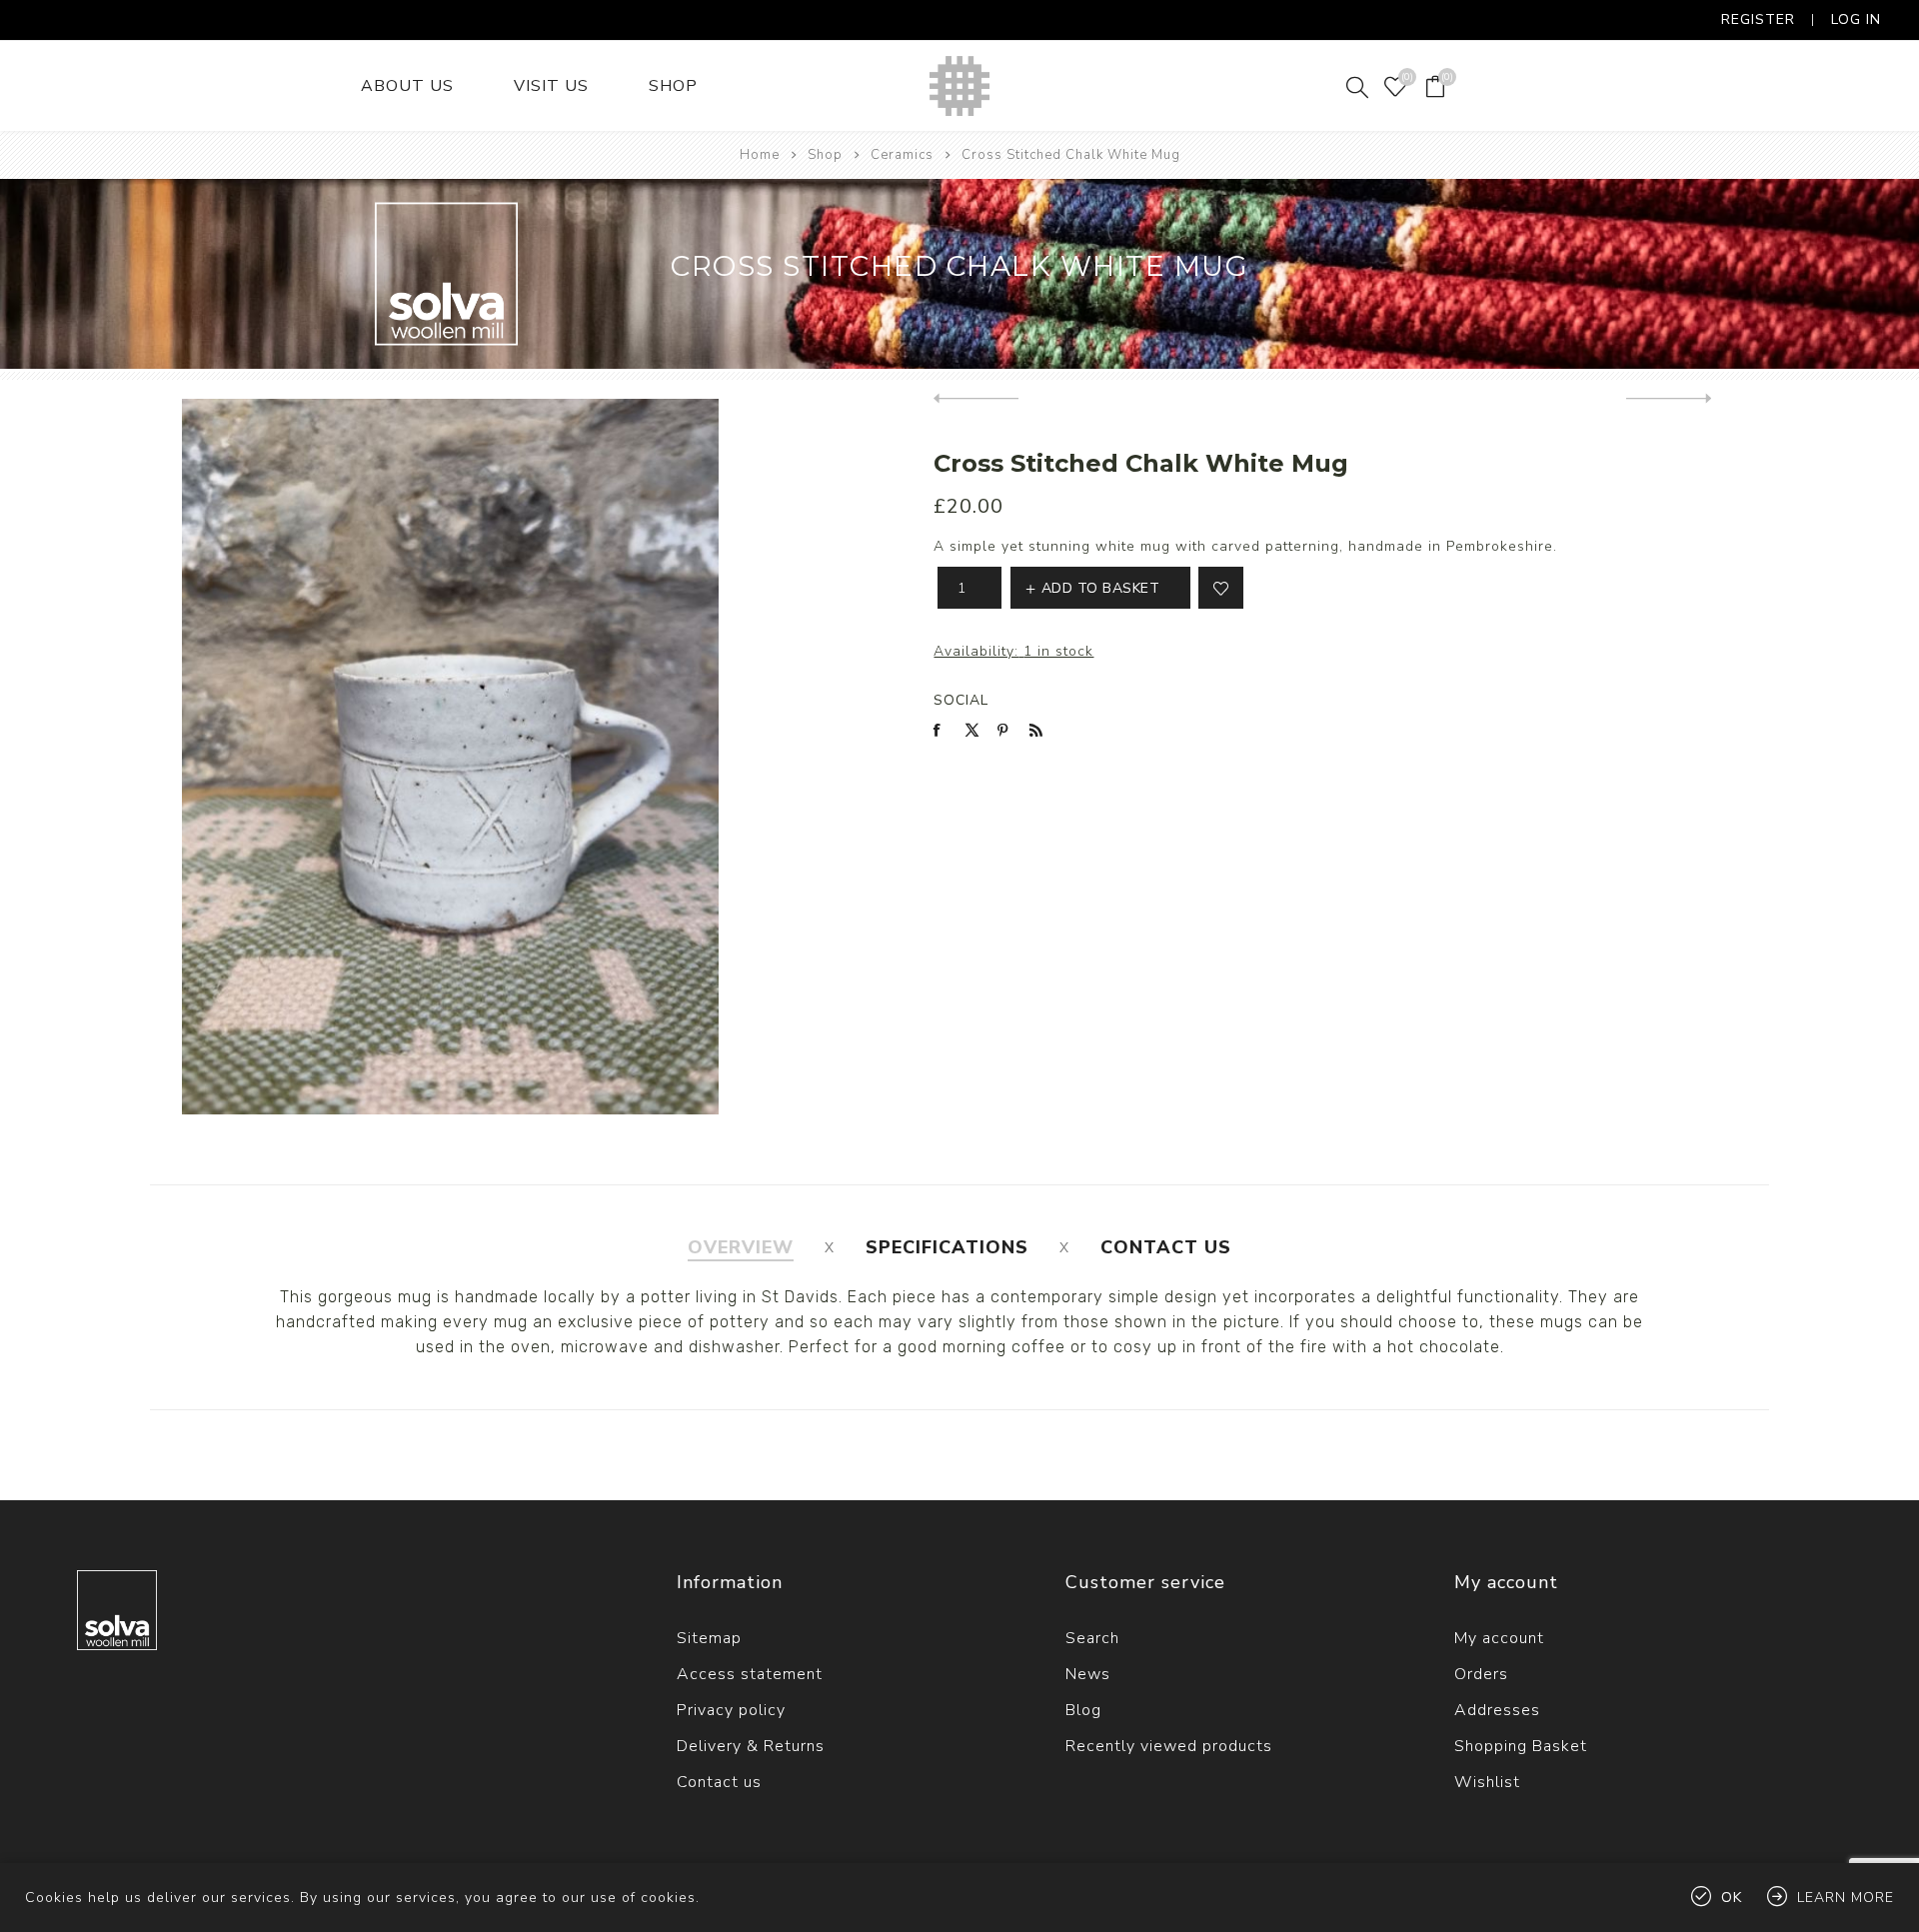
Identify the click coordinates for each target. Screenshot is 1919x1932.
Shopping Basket (1521, 1746)
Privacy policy (731, 1710)
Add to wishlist (1221, 588)
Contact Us (1166, 1247)
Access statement (750, 1674)
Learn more (1846, 1898)
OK (1732, 1898)
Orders (1481, 1674)
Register (1758, 19)
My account (1499, 1638)
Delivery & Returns (751, 1746)
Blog (1083, 1710)
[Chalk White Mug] (976, 399)
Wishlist (1487, 1782)
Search (1092, 1638)
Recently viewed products (1169, 1746)
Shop (673, 86)
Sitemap (709, 1638)
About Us (407, 86)
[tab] (741, 1247)
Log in (1856, 19)
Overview (741, 1247)
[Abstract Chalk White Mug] (1669, 399)
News (1088, 1674)
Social (961, 700)
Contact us (719, 1782)
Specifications (947, 1247)
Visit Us (551, 86)
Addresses (1497, 1710)
